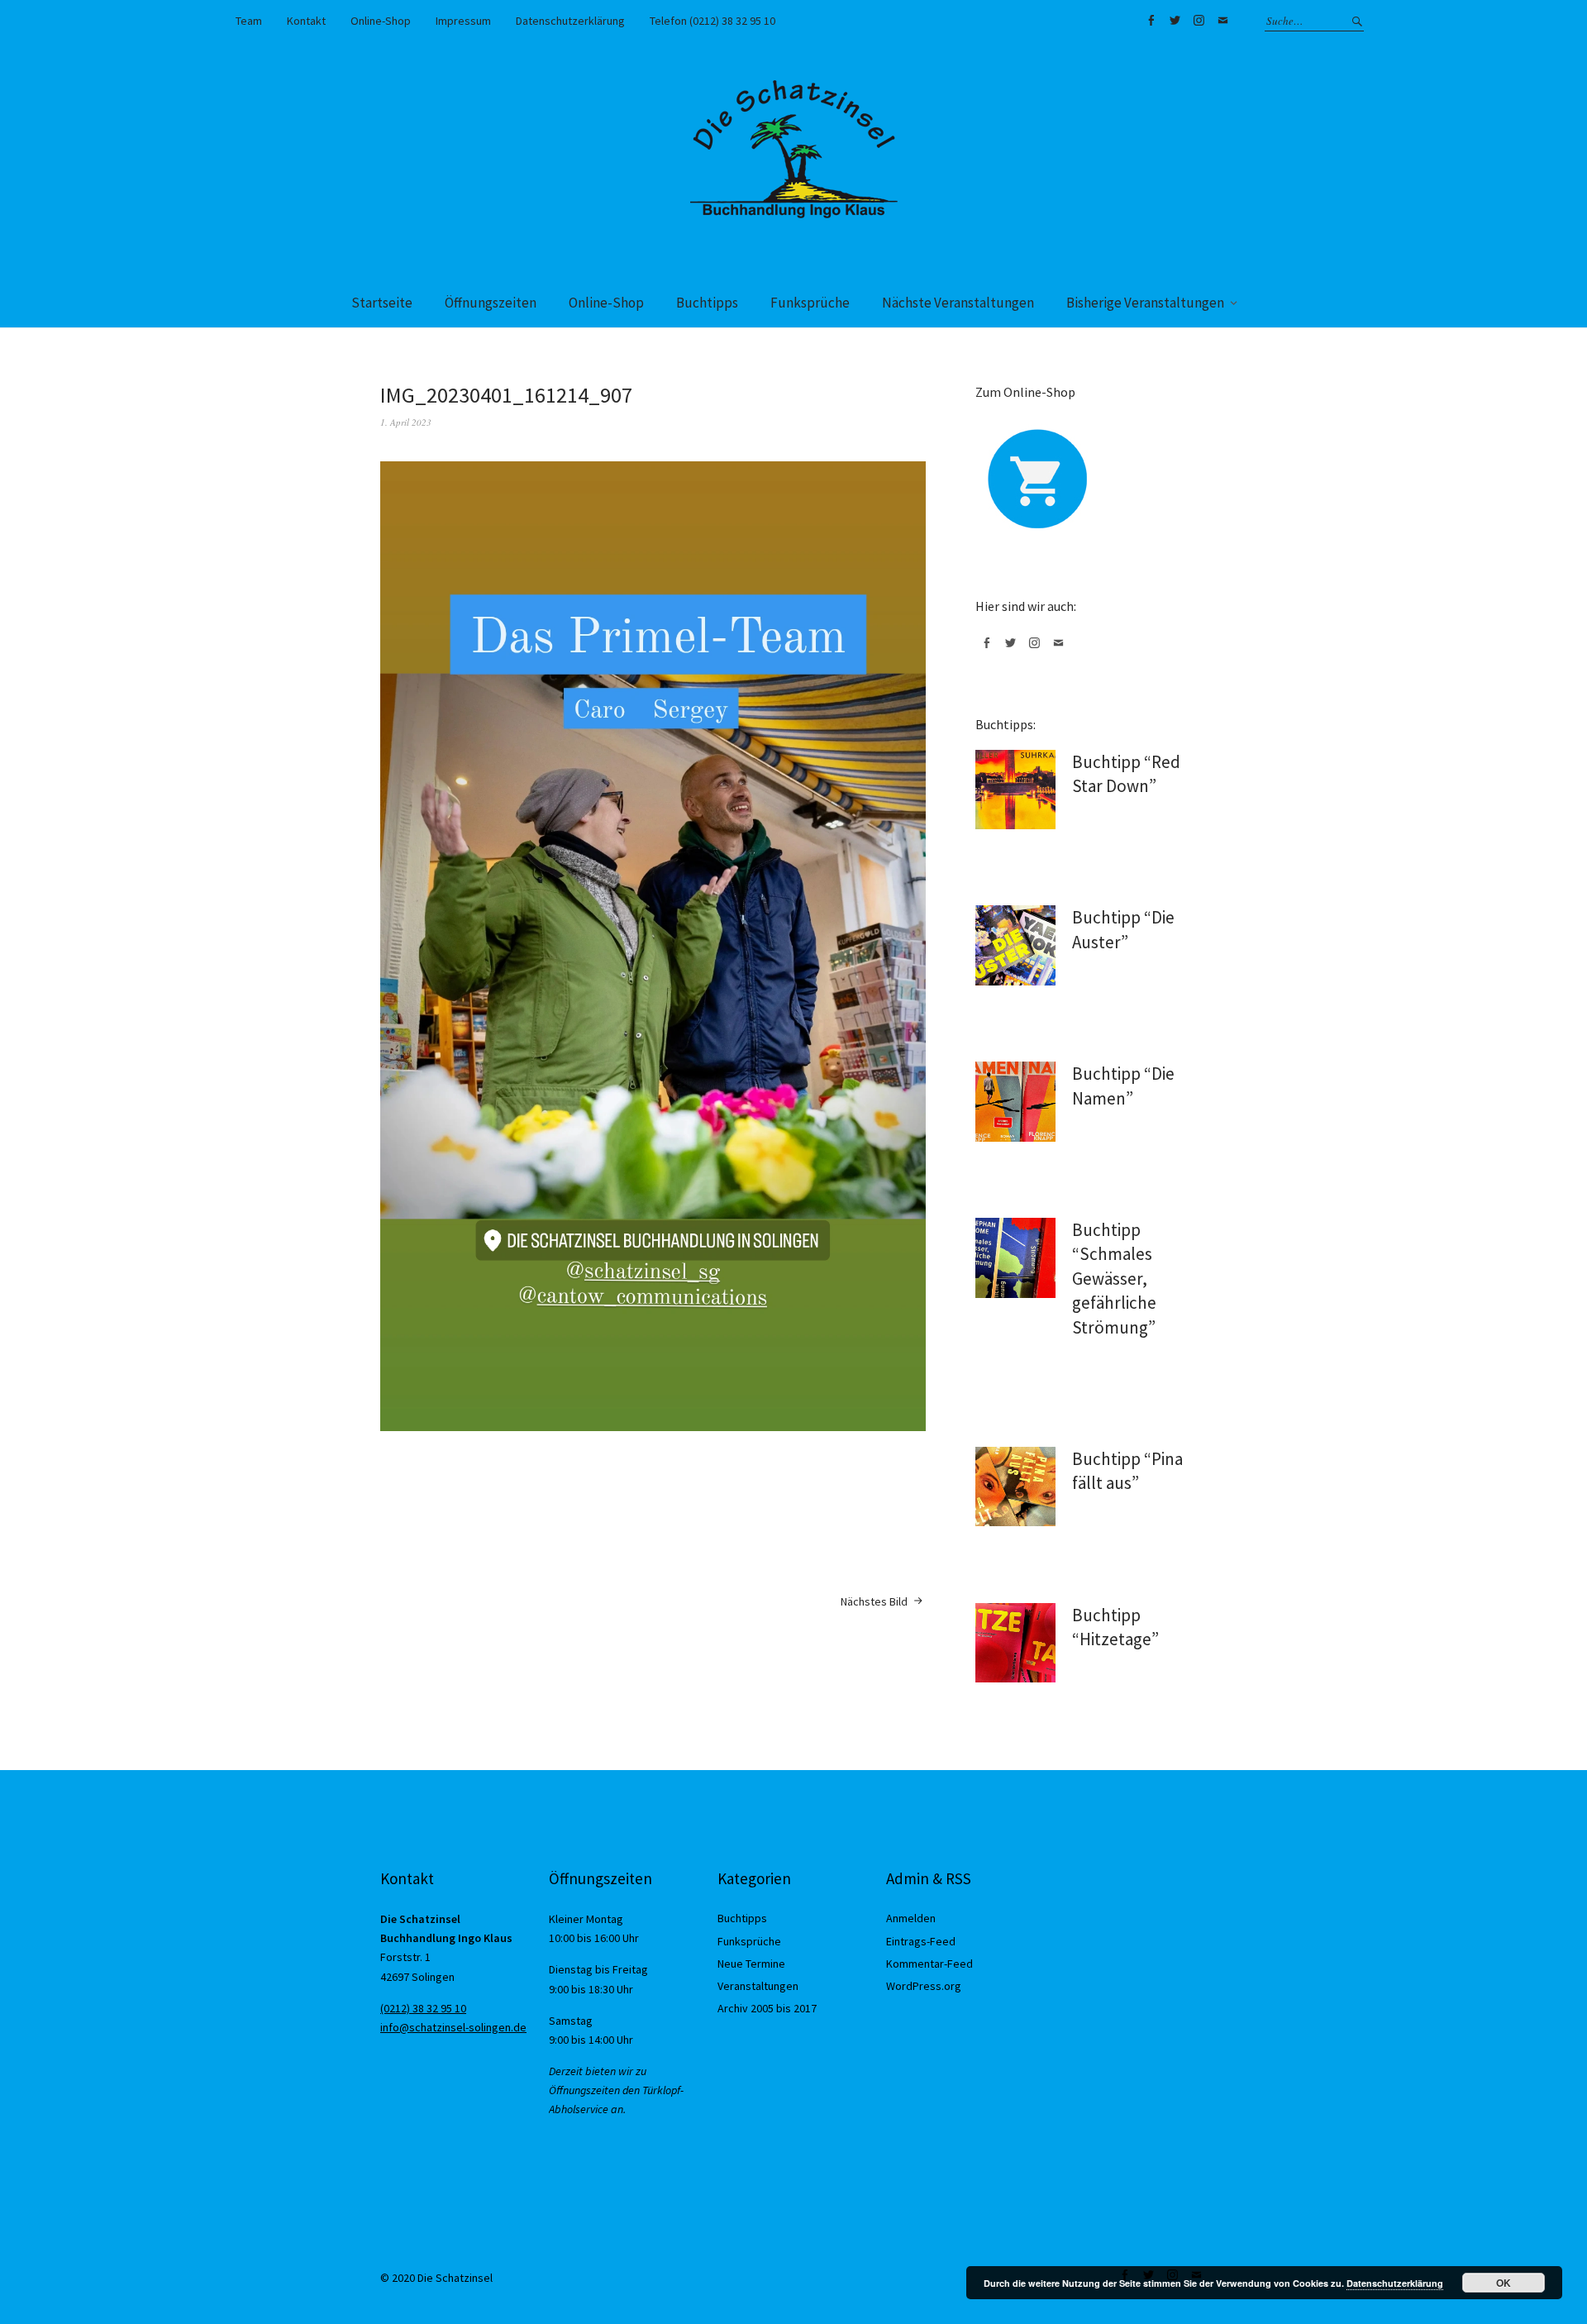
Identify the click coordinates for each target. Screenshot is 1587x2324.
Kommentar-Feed (929, 1964)
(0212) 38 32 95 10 (423, 2008)
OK (1504, 2283)
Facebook (1151, 21)
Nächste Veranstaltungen (958, 303)
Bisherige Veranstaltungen (1145, 303)
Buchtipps (707, 303)
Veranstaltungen (758, 1986)
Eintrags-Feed (921, 1941)
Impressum (463, 21)
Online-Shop (381, 21)
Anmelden (911, 1918)
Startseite (382, 303)
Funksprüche (810, 303)
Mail (1222, 21)
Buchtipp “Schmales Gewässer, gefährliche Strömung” (1114, 1279)
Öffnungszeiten (491, 303)
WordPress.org (924, 1986)
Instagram (1199, 21)
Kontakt (306, 21)
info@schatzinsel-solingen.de (453, 2027)
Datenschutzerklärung (570, 21)
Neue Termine (751, 1964)
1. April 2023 (406, 422)
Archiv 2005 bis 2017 (767, 2008)
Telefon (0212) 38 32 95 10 (712, 21)
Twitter (1175, 21)
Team (249, 21)
